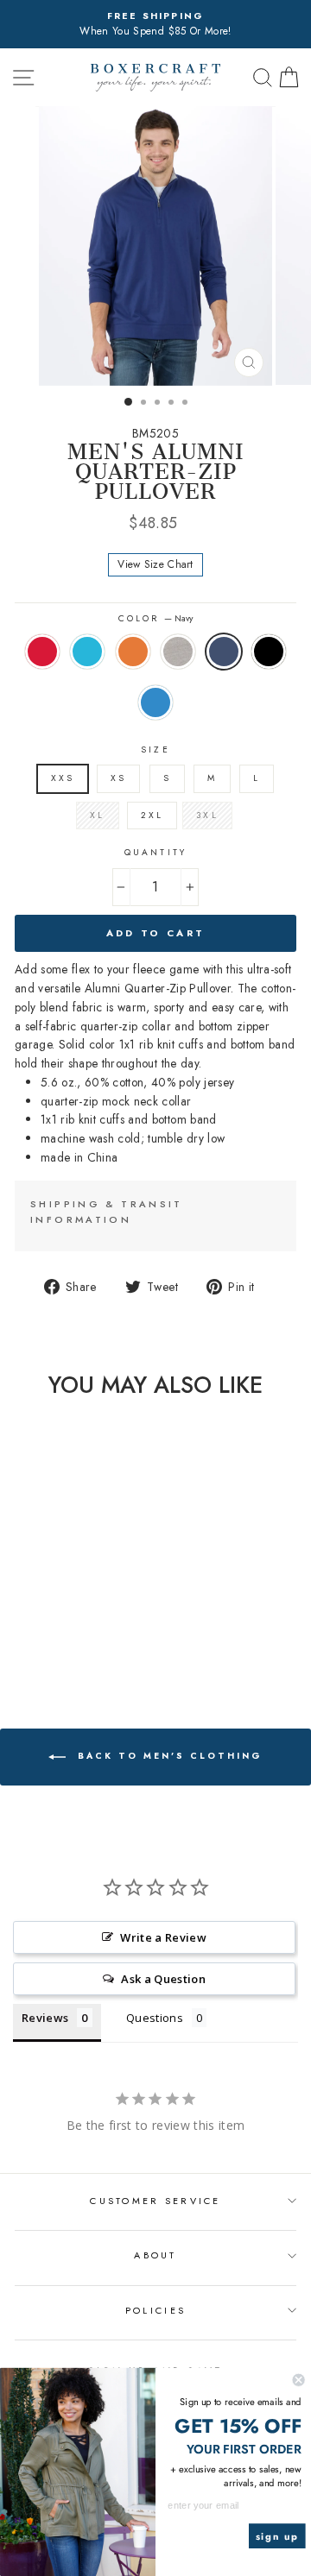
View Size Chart (155, 564)
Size (155, 749)
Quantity (155, 852)
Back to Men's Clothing (168, 1756)
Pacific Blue (87, 652)
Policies (155, 2310)
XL (97, 815)
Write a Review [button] (163, 1937)
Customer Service (155, 2201)
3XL (207, 815)
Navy (224, 652)
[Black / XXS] (44, 1641)
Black (269, 652)
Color (155, 618)
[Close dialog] (299, 2380)
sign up (277, 2536)
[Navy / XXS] (93, 1625)
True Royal (155, 702)
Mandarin (133, 652)
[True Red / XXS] (13, 1625)
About (155, 2255)
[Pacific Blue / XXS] (33, 1625)
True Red (42, 652)
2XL (152, 815)
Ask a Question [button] (163, 1979)
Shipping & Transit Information (107, 1212)
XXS (63, 778)
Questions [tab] (155, 2018)
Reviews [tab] (45, 2018)
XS (118, 778)
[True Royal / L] (63, 1641)
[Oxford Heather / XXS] (73, 1625)
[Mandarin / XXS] (53, 1625)
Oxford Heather (178, 652)
